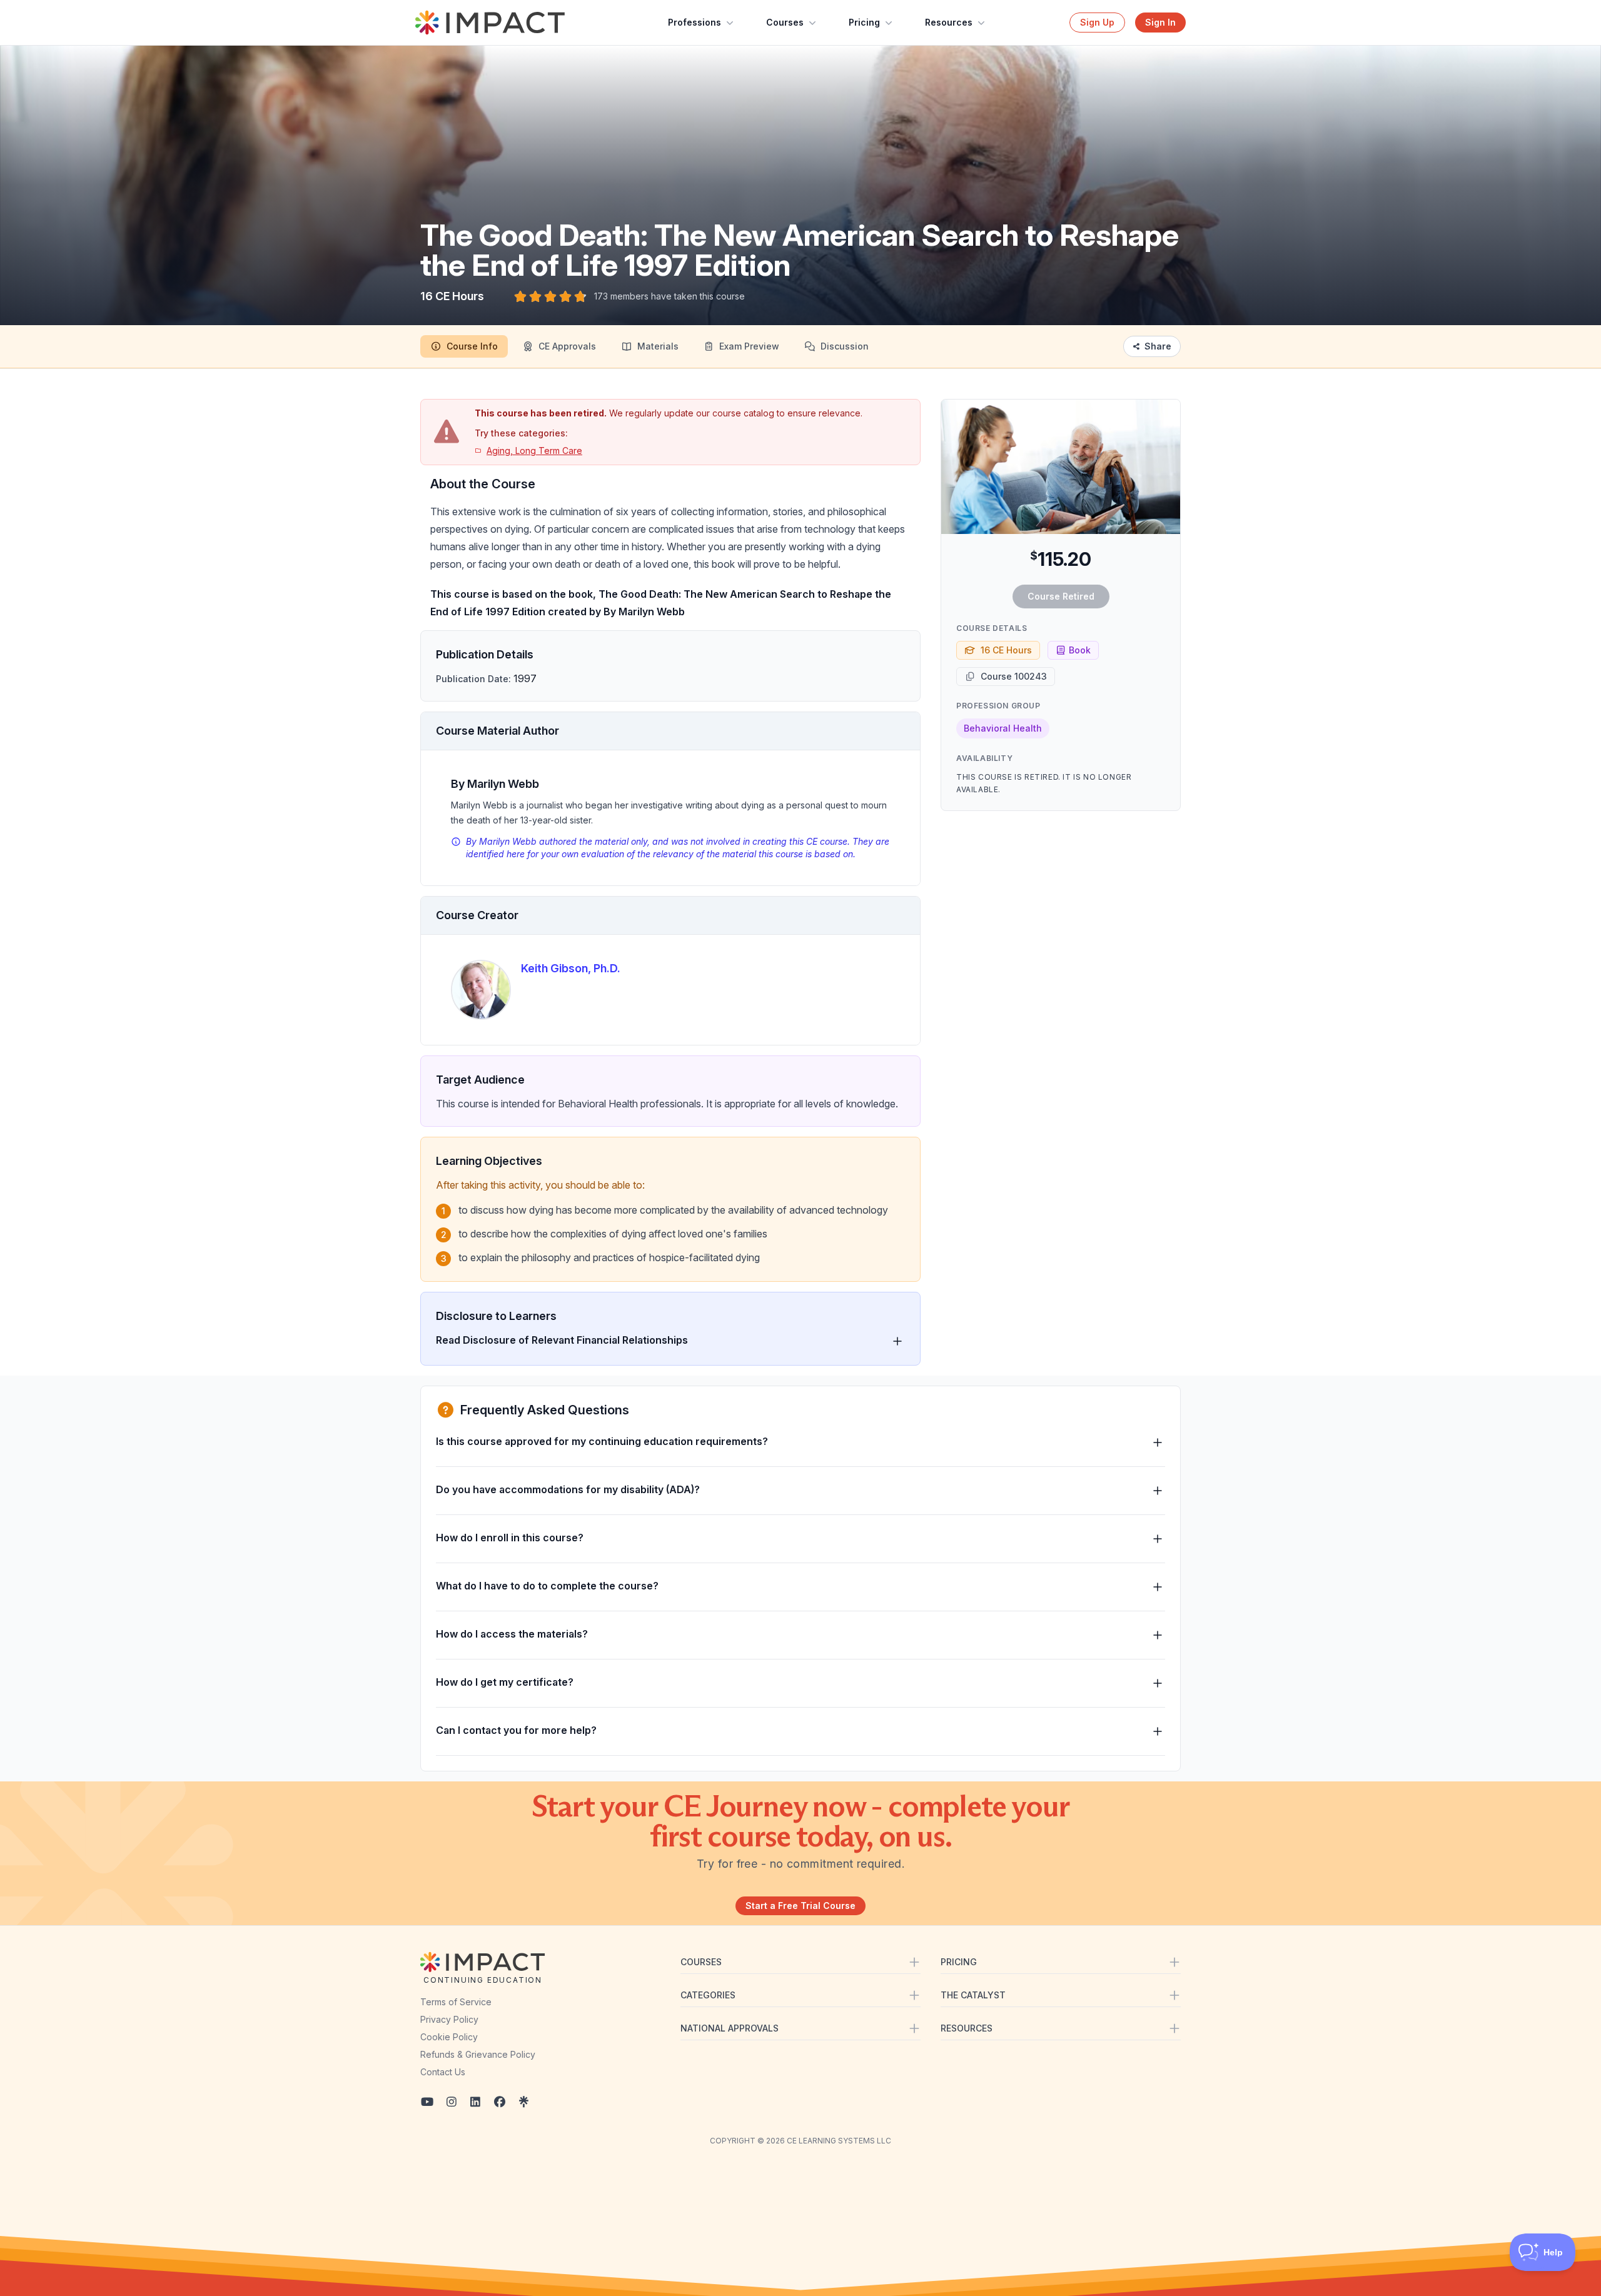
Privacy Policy (449, 2019)
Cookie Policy (449, 2037)
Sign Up (1097, 22)
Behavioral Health (1003, 728)
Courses (785, 22)
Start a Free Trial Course (800, 1906)
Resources (949, 22)
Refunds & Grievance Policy (478, 2054)
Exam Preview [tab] (749, 346)
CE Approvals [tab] (567, 346)
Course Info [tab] (472, 346)
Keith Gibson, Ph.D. (571, 968)
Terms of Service (456, 2002)
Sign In (1160, 22)
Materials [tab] (658, 346)
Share (1158, 346)
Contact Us (443, 2072)
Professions (694, 22)
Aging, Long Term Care (534, 451)
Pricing (864, 22)
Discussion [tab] (845, 346)
